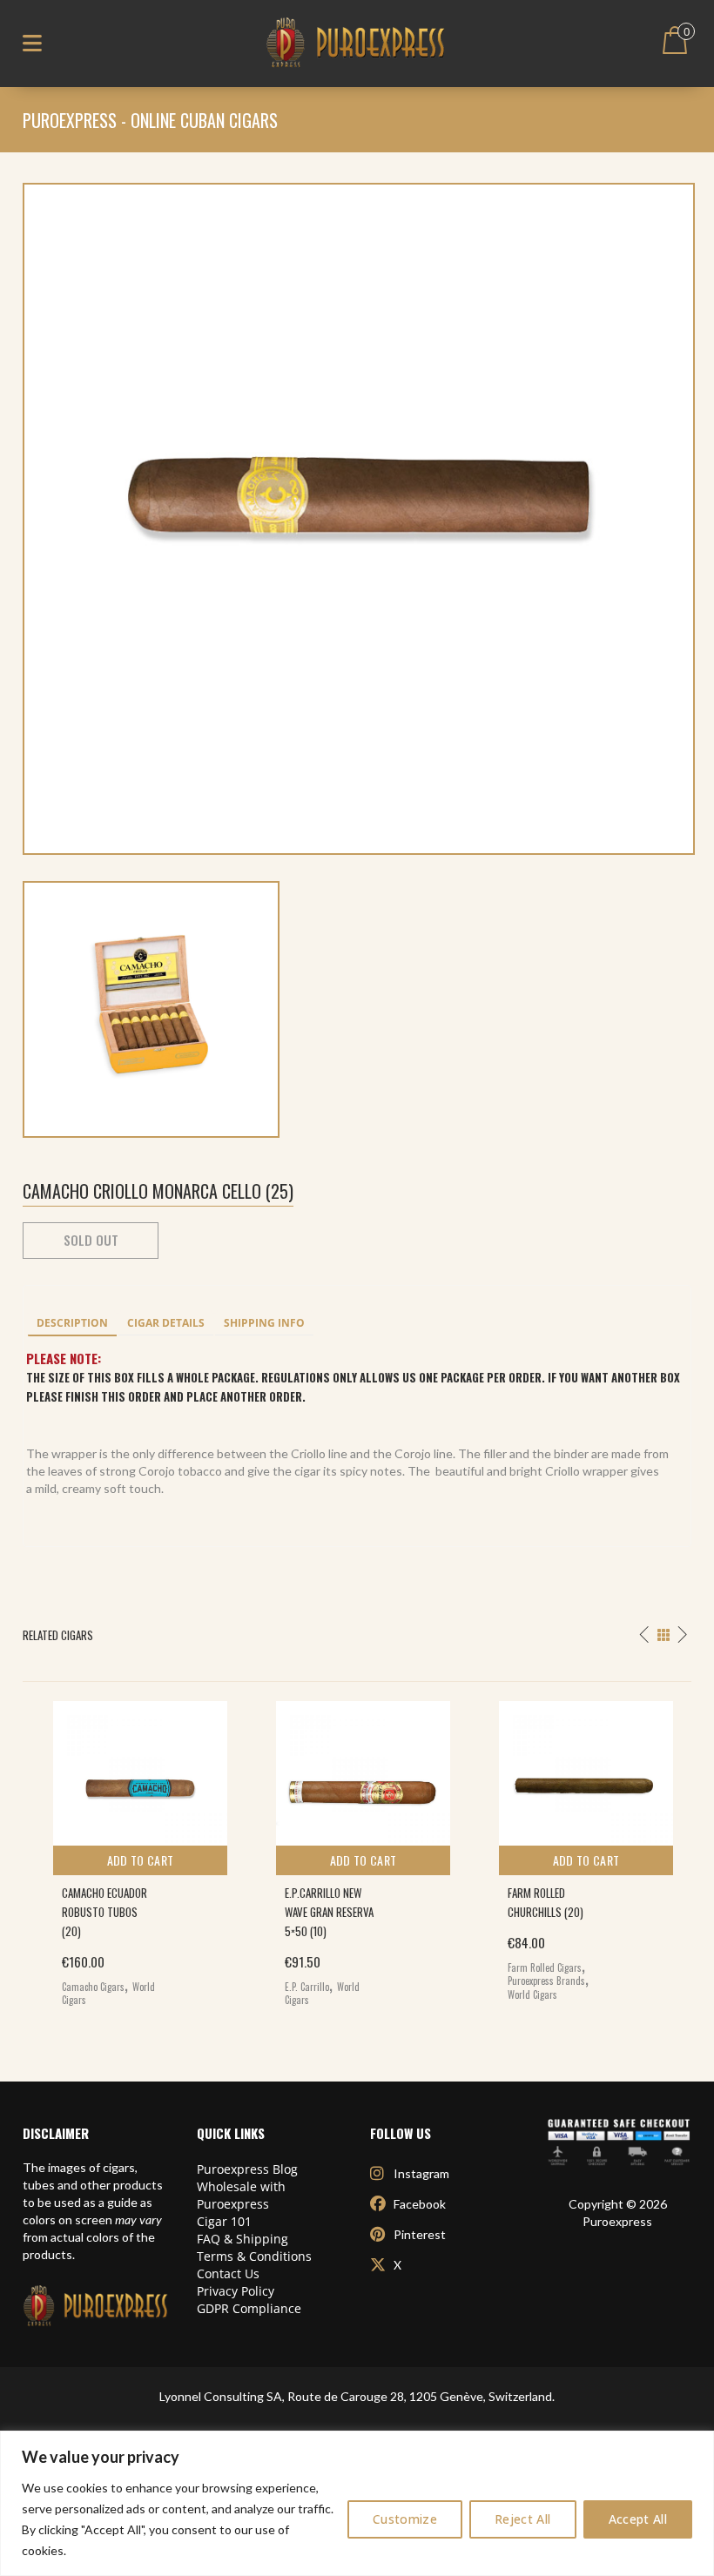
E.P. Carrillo (307, 1987)
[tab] (72, 1324)
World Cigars (532, 1994)
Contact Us (228, 2273)
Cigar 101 (224, 2221)
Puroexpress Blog (247, 2169)
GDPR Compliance (249, 2308)
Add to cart (141, 1860)
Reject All (523, 2519)
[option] (134, 1850)
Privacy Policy (236, 2291)
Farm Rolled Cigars (545, 1967)
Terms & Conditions (254, 2256)
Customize (405, 2519)
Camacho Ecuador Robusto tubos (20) (104, 1912)
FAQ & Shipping (242, 2239)
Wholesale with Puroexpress (241, 2195)
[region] (357, 2503)
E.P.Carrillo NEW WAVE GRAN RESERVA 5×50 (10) (329, 1912)
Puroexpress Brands (546, 1981)
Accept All (638, 2519)
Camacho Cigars (93, 1987)
